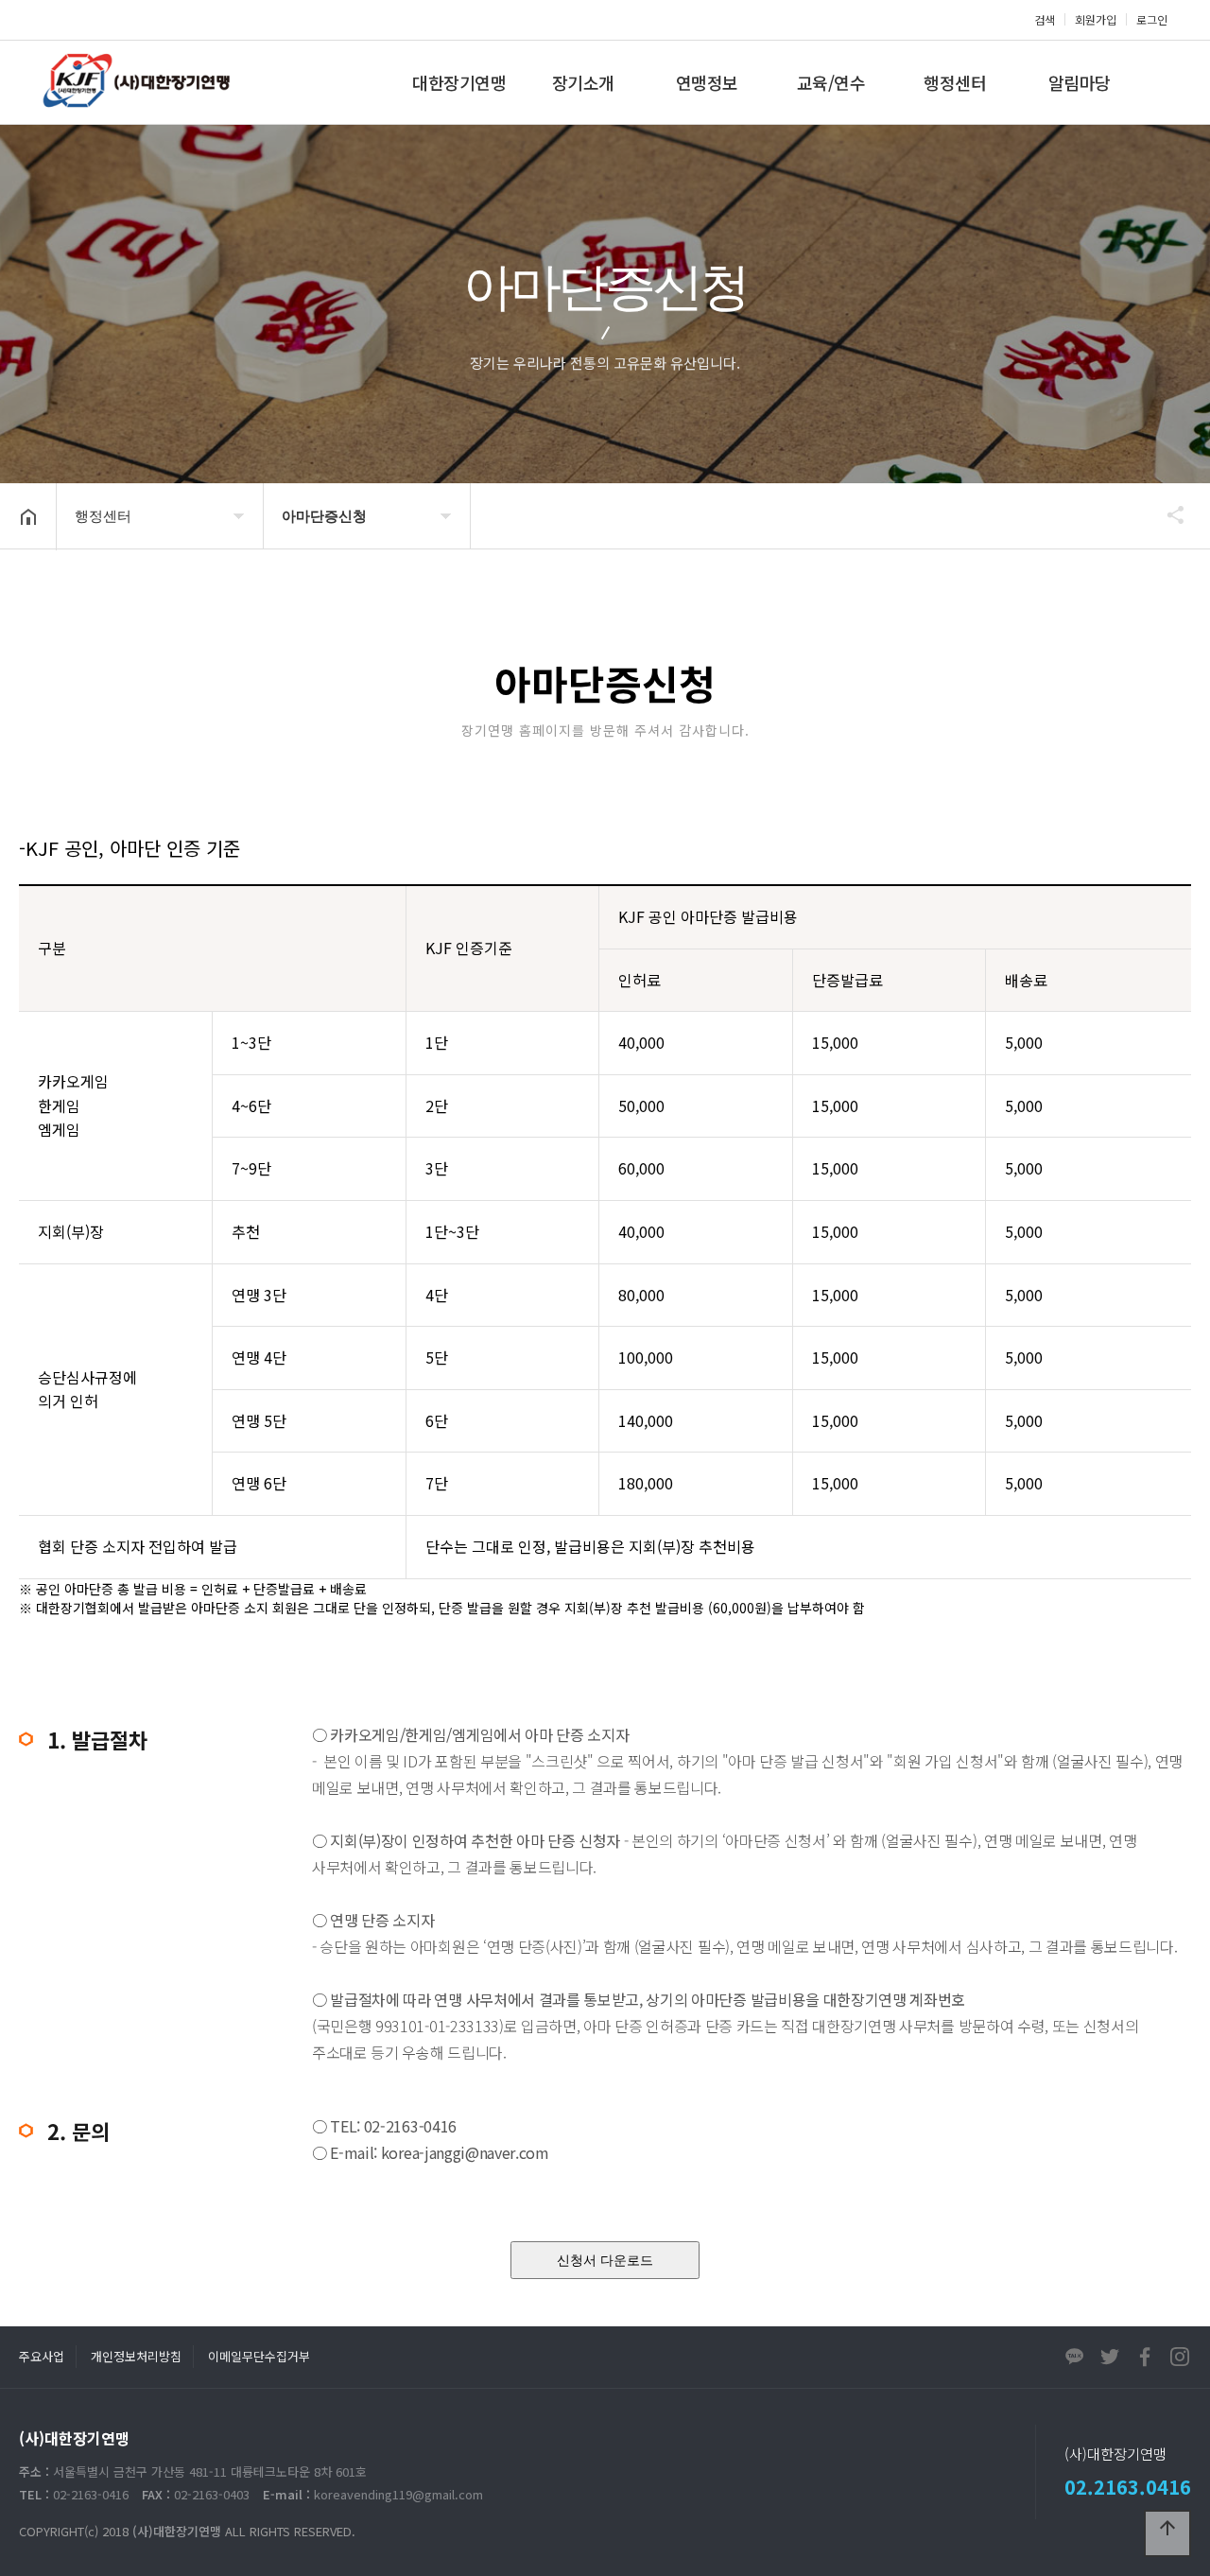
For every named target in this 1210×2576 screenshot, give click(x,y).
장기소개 (583, 82)
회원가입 (1096, 19)
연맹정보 (707, 82)
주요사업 (42, 2356)
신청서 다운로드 (605, 2260)
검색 (1045, 19)
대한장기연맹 (459, 82)
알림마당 (1080, 82)
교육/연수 (831, 82)
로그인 (1152, 19)
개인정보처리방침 (136, 2356)
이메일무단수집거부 (259, 2356)
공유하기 (1167, 514)
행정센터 (955, 82)
